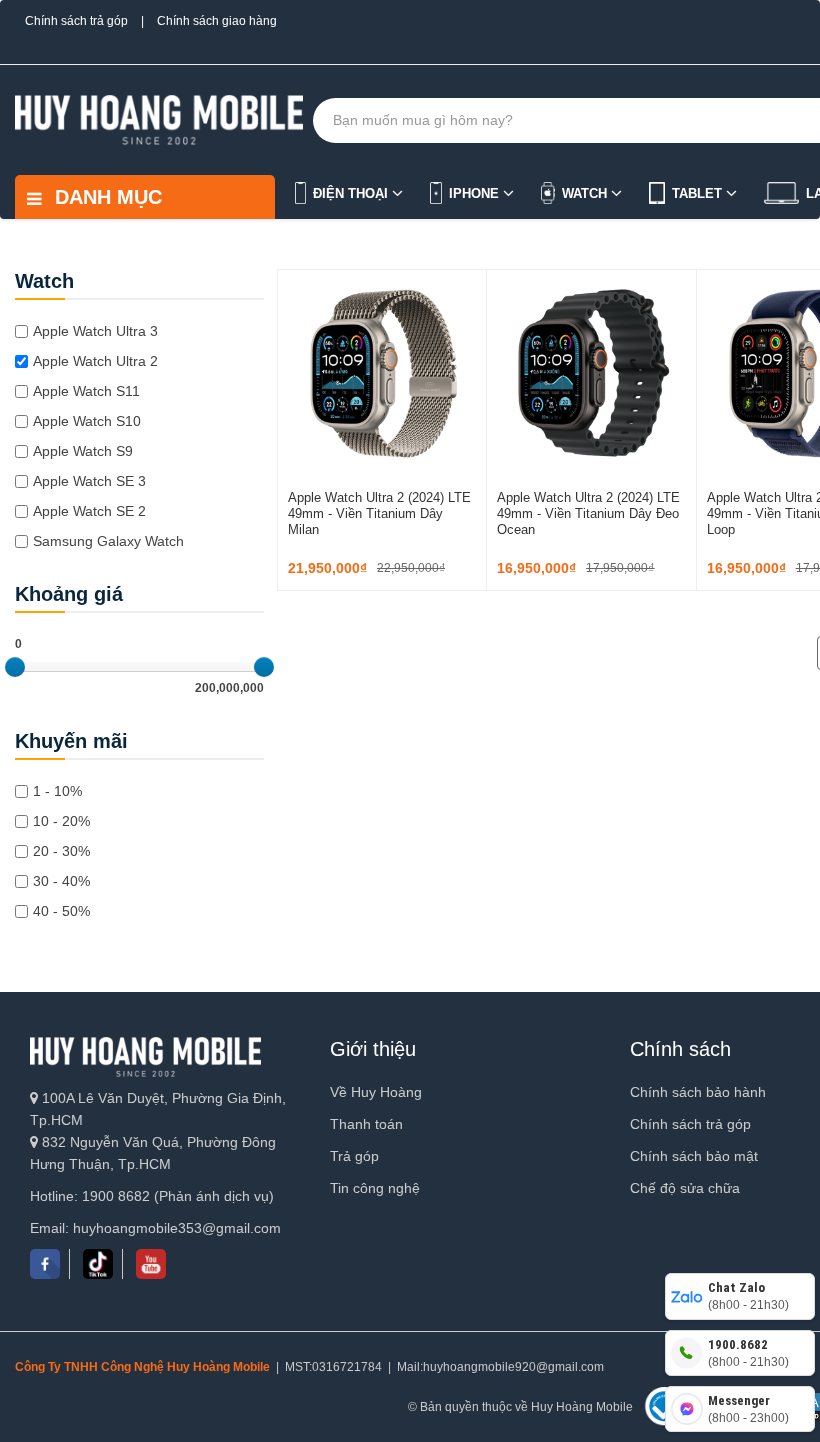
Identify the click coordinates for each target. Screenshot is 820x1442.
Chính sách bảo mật (694, 1156)
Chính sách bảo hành (698, 1092)
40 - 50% (61, 911)
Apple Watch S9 (83, 451)
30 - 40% (61, 881)
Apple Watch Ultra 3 (95, 331)
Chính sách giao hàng (217, 21)
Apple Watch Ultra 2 (95, 361)
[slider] (15, 667)
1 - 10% (57, 791)
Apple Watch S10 (87, 421)
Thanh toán (366, 1124)
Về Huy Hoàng (376, 1092)
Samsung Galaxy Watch (108, 541)
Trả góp (354, 1156)
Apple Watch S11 (86, 391)
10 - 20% (61, 821)
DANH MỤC (105, 197)
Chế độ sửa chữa (685, 1188)
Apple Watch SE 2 (89, 511)
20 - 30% (61, 851)
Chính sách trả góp (76, 21)
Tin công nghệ (375, 1188)
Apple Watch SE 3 (89, 481)
